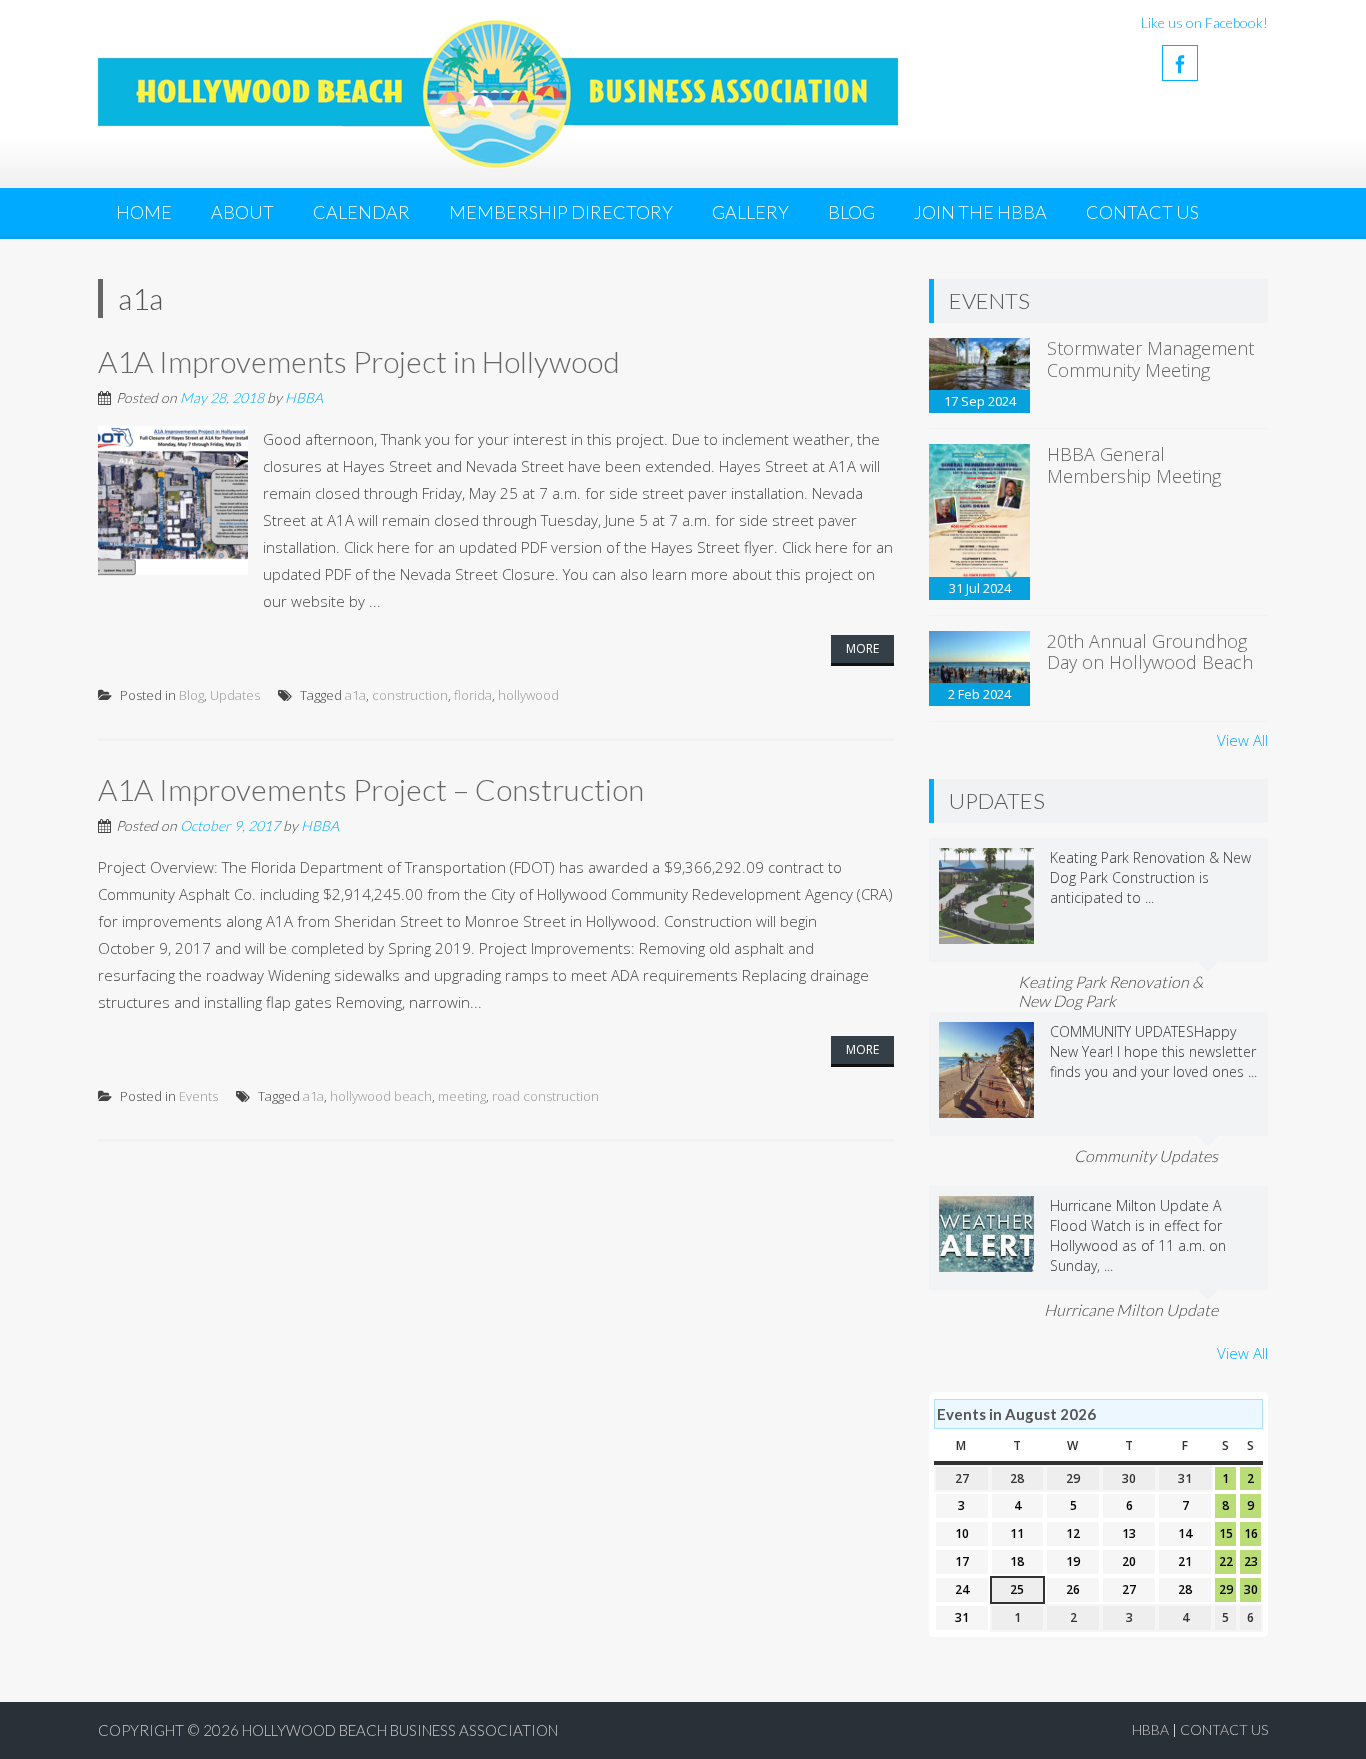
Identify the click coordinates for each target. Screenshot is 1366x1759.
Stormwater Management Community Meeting (1150, 359)
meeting (462, 1096)
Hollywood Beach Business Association (400, 1730)
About (242, 212)
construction (410, 695)
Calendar (361, 212)
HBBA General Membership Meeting (1134, 465)
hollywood (528, 695)
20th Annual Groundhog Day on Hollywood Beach (1150, 652)
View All (1242, 740)
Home (144, 212)
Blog (851, 212)
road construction (545, 1096)
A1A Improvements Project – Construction (371, 789)
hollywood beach (381, 1096)
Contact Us (1142, 212)
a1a (355, 695)
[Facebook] (1180, 63)
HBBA (304, 397)
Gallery (750, 212)
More (862, 648)
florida (473, 695)
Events (198, 1096)
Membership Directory (561, 212)
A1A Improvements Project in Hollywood (359, 361)
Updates (235, 695)
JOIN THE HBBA (980, 212)
